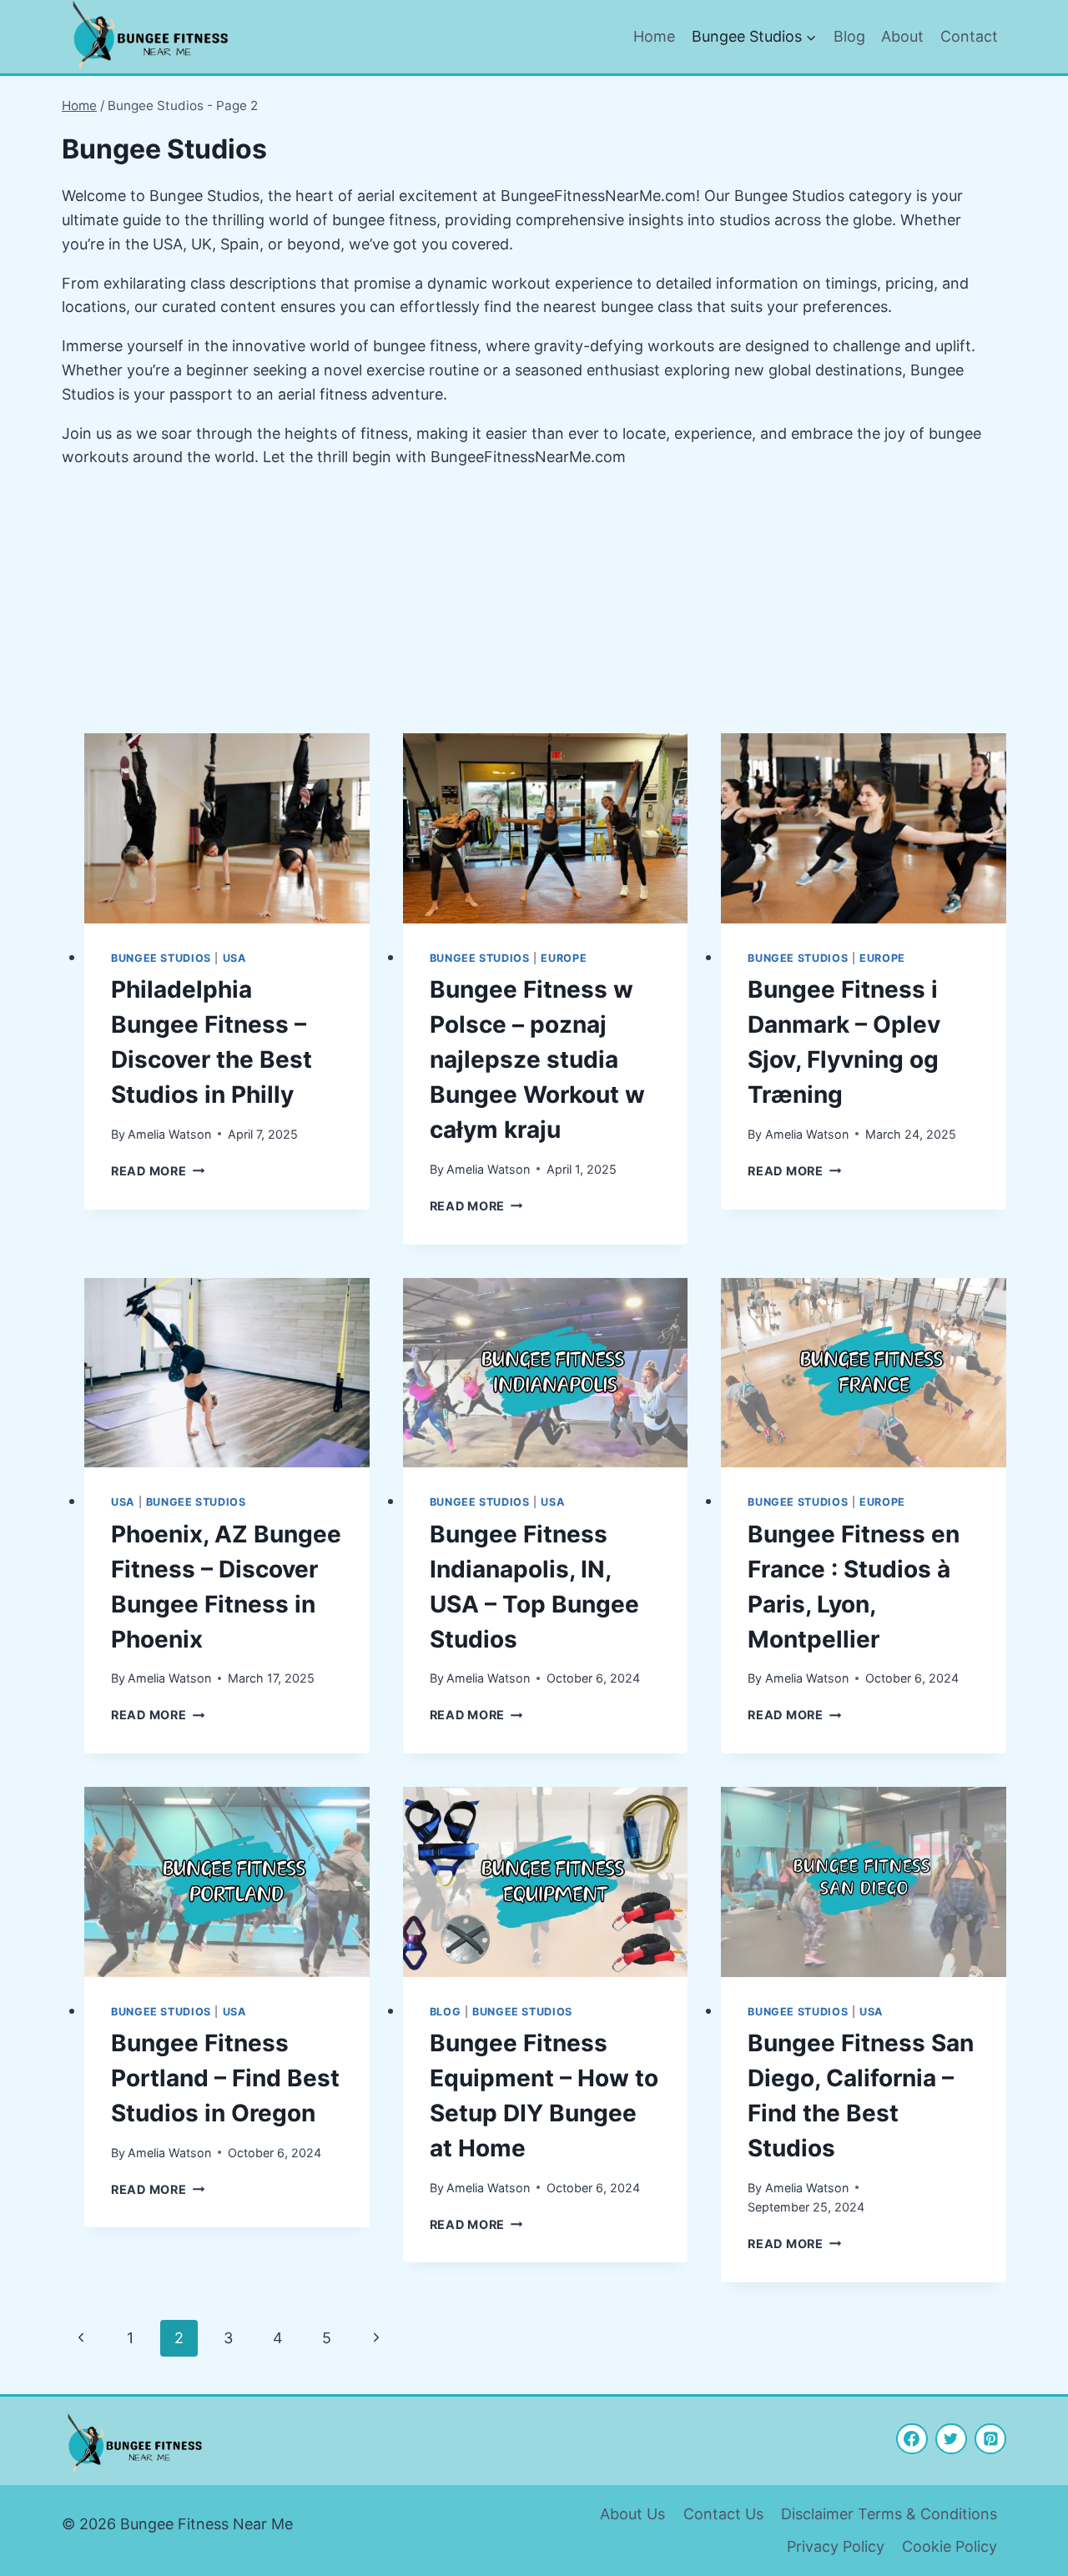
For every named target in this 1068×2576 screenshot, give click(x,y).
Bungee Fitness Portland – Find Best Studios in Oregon (225, 2078)
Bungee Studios (161, 958)
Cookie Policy (950, 2546)
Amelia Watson (169, 1134)
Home (654, 36)
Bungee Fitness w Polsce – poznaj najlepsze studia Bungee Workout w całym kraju (537, 1059)
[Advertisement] (534, 601)
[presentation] (227, 828)
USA (234, 958)
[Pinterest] (990, 2439)
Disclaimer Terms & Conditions (889, 2514)
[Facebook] (912, 2439)
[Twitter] (951, 2439)
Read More (158, 1171)
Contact (969, 36)
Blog (849, 36)
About (902, 36)
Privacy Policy (836, 2546)
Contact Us (723, 2514)
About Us (632, 2514)
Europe (564, 958)
